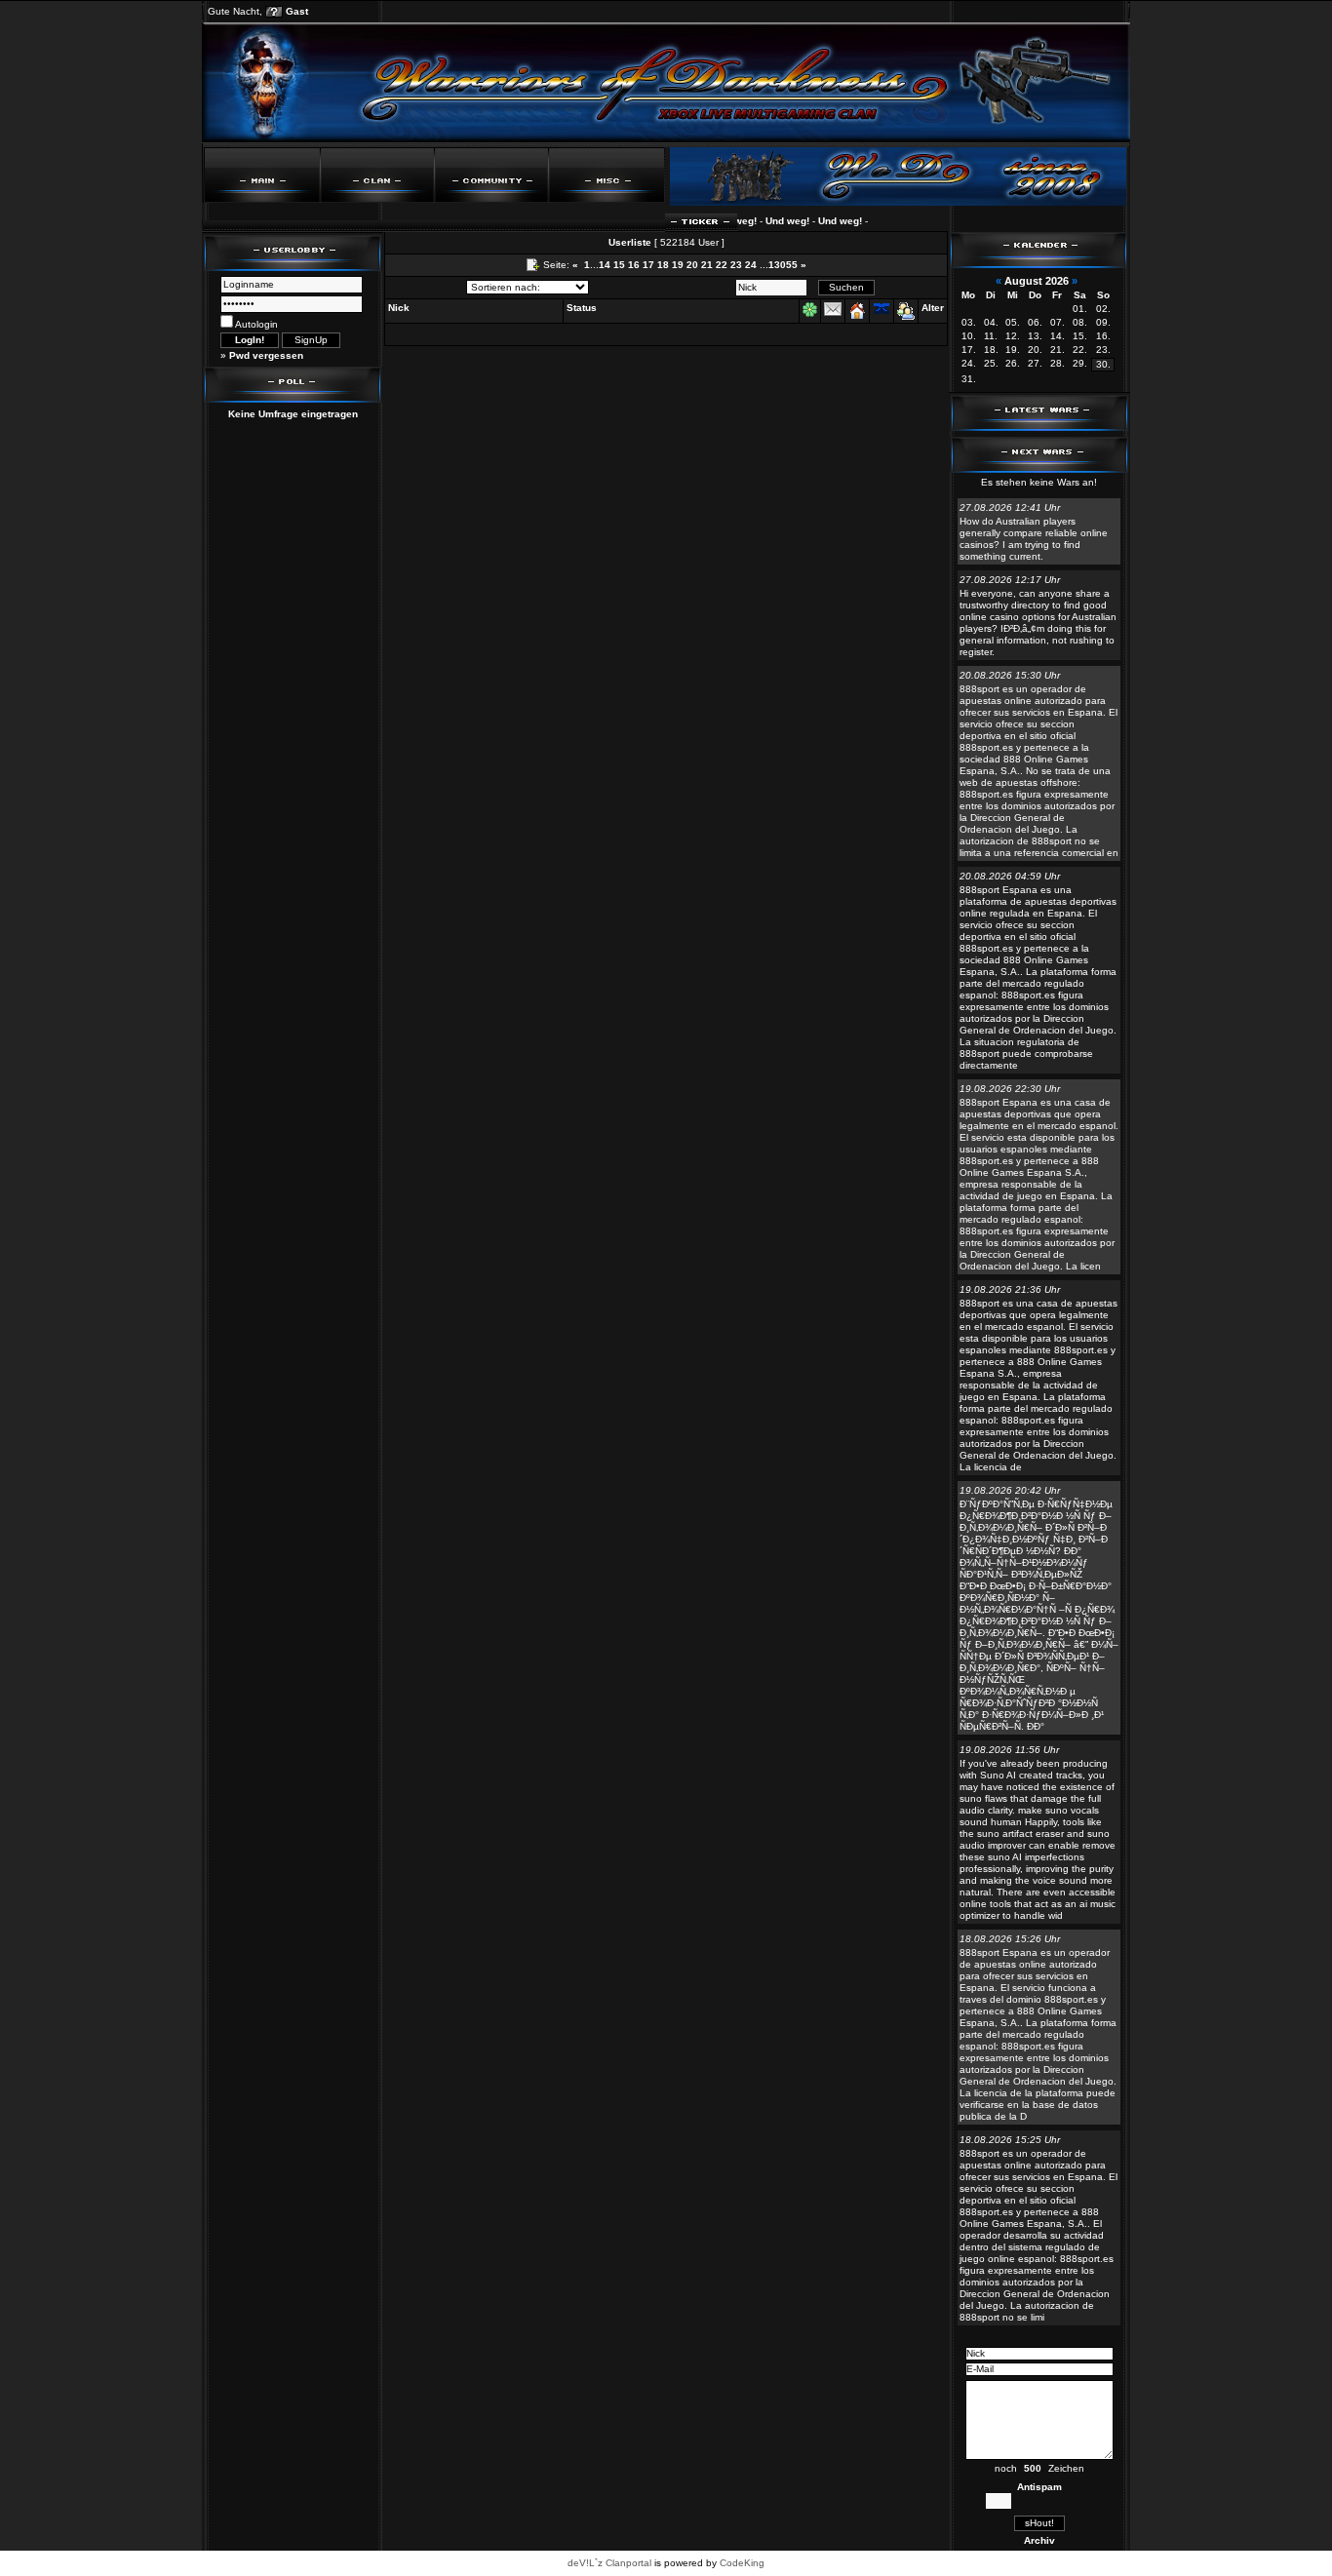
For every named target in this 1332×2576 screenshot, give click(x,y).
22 (722, 265)
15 (619, 265)
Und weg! (765, 221)
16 (634, 265)
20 (692, 265)
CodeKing (742, 2563)
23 (736, 265)
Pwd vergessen (266, 355)
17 (648, 265)
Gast (297, 11)
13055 (783, 265)
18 (663, 265)
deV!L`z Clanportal (609, 2563)
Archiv (1039, 2540)
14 (605, 265)
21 (707, 265)
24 (751, 265)
